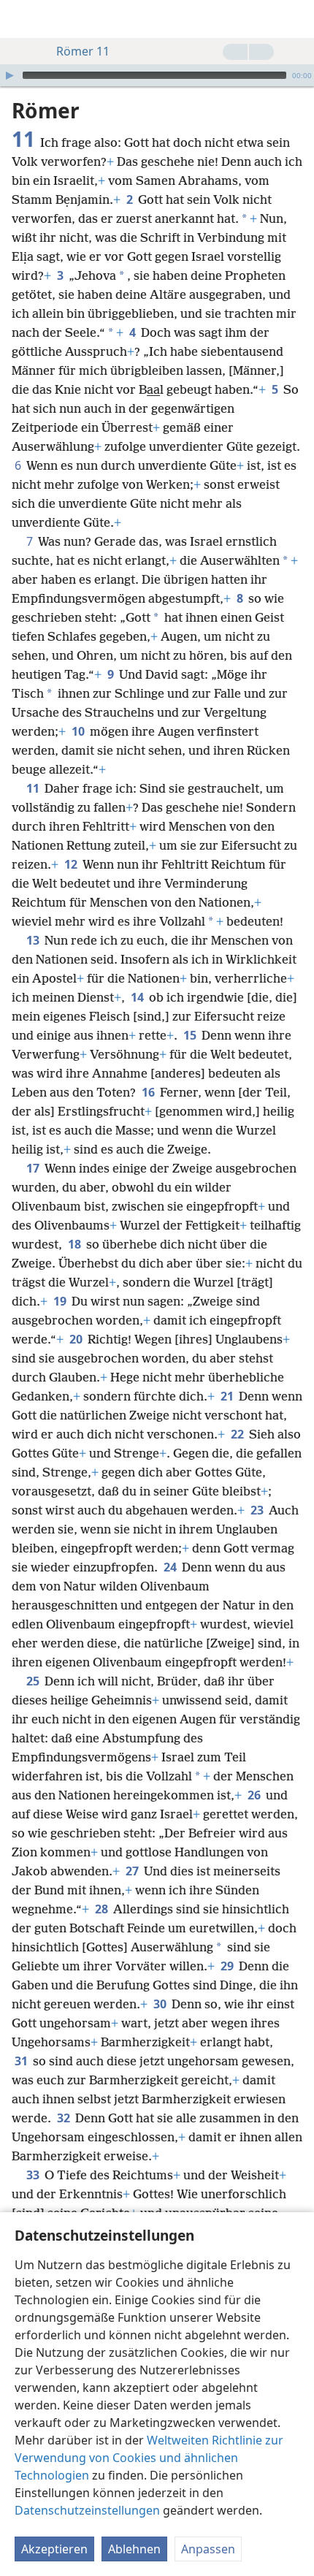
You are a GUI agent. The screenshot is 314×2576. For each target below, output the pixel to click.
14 (138, 997)
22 (238, 1434)
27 (133, 1871)
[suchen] (296, 19)
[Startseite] (22, 19)
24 (171, 1567)
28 (103, 1909)
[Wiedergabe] (9, 75)
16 (149, 1092)
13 (34, 940)
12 (72, 864)
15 (191, 1035)
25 (34, 1681)
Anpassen (208, 2549)
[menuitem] (22, 19)
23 (258, 1510)
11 (34, 788)
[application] (157, 75)
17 (34, 1168)
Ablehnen (134, 2549)
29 (228, 1966)
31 (22, 2061)
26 (255, 1795)
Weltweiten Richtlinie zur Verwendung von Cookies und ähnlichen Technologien (149, 2458)
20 (77, 1339)
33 (34, 2175)
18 (76, 1244)
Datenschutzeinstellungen (87, 2510)
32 (65, 2118)
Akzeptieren (54, 2549)
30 (161, 2004)
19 (61, 1301)
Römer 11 (83, 51)
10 (79, 731)
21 (228, 1396)
